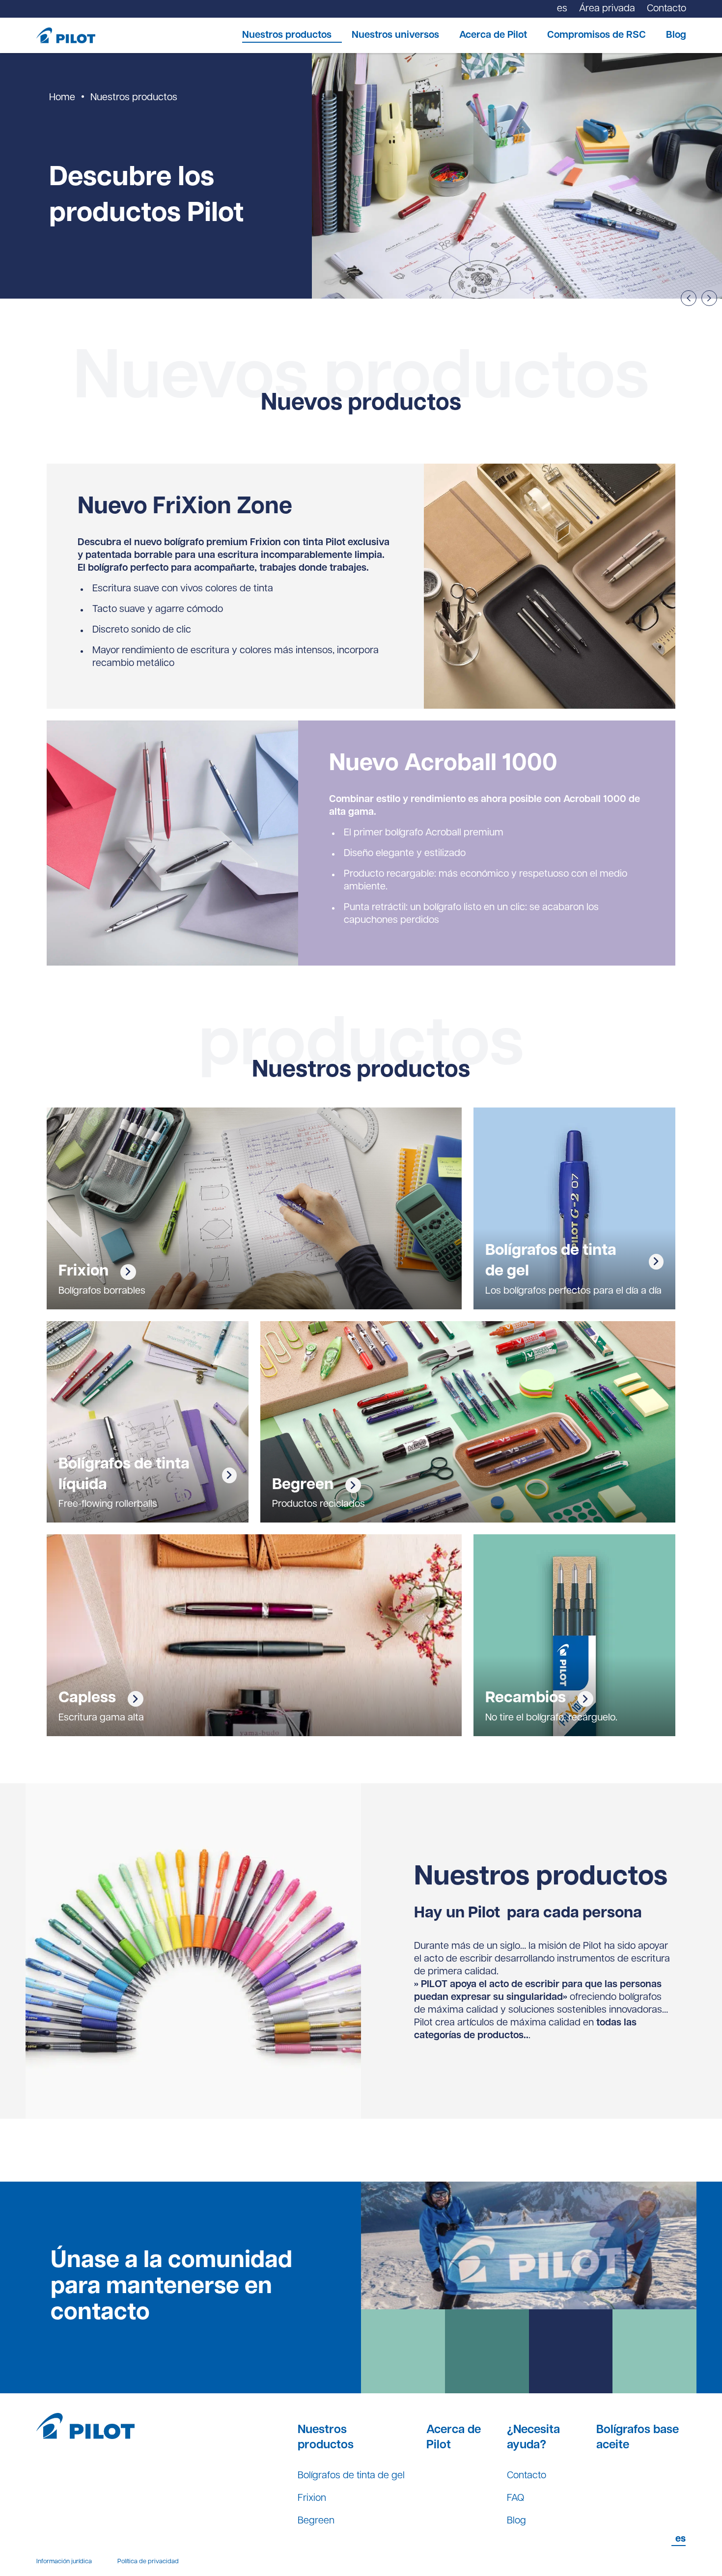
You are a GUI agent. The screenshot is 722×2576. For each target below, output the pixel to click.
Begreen (316, 2521)
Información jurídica (64, 2562)
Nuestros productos (287, 35)
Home (62, 98)
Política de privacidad (148, 2562)
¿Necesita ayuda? (533, 2438)
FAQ (515, 2498)
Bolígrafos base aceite (638, 2438)
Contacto (527, 2476)
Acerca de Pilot (493, 35)
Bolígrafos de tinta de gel (351, 2476)
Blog (676, 35)
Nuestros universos (395, 35)
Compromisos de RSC (597, 35)
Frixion (312, 2498)
